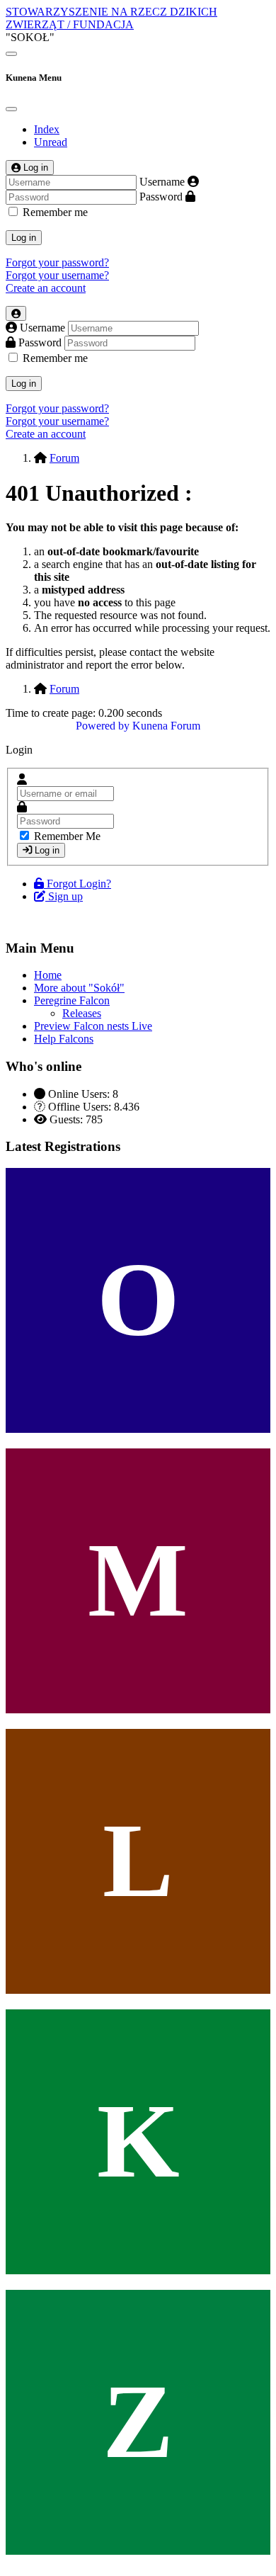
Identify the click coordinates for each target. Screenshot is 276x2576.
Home (48, 975)
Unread (51, 142)
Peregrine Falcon (72, 1000)
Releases (82, 1013)
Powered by (103, 726)
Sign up (65, 896)
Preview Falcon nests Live (93, 1026)
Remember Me (67, 836)
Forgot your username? (57, 275)
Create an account (46, 288)
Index (47, 129)
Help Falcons (64, 1039)
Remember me (55, 212)
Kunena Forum (166, 726)
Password (161, 197)
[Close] (11, 109)
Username (162, 182)
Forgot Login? (79, 884)
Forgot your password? (57, 262)
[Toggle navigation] (11, 54)
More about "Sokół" (79, 988)
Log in (24, 238)
